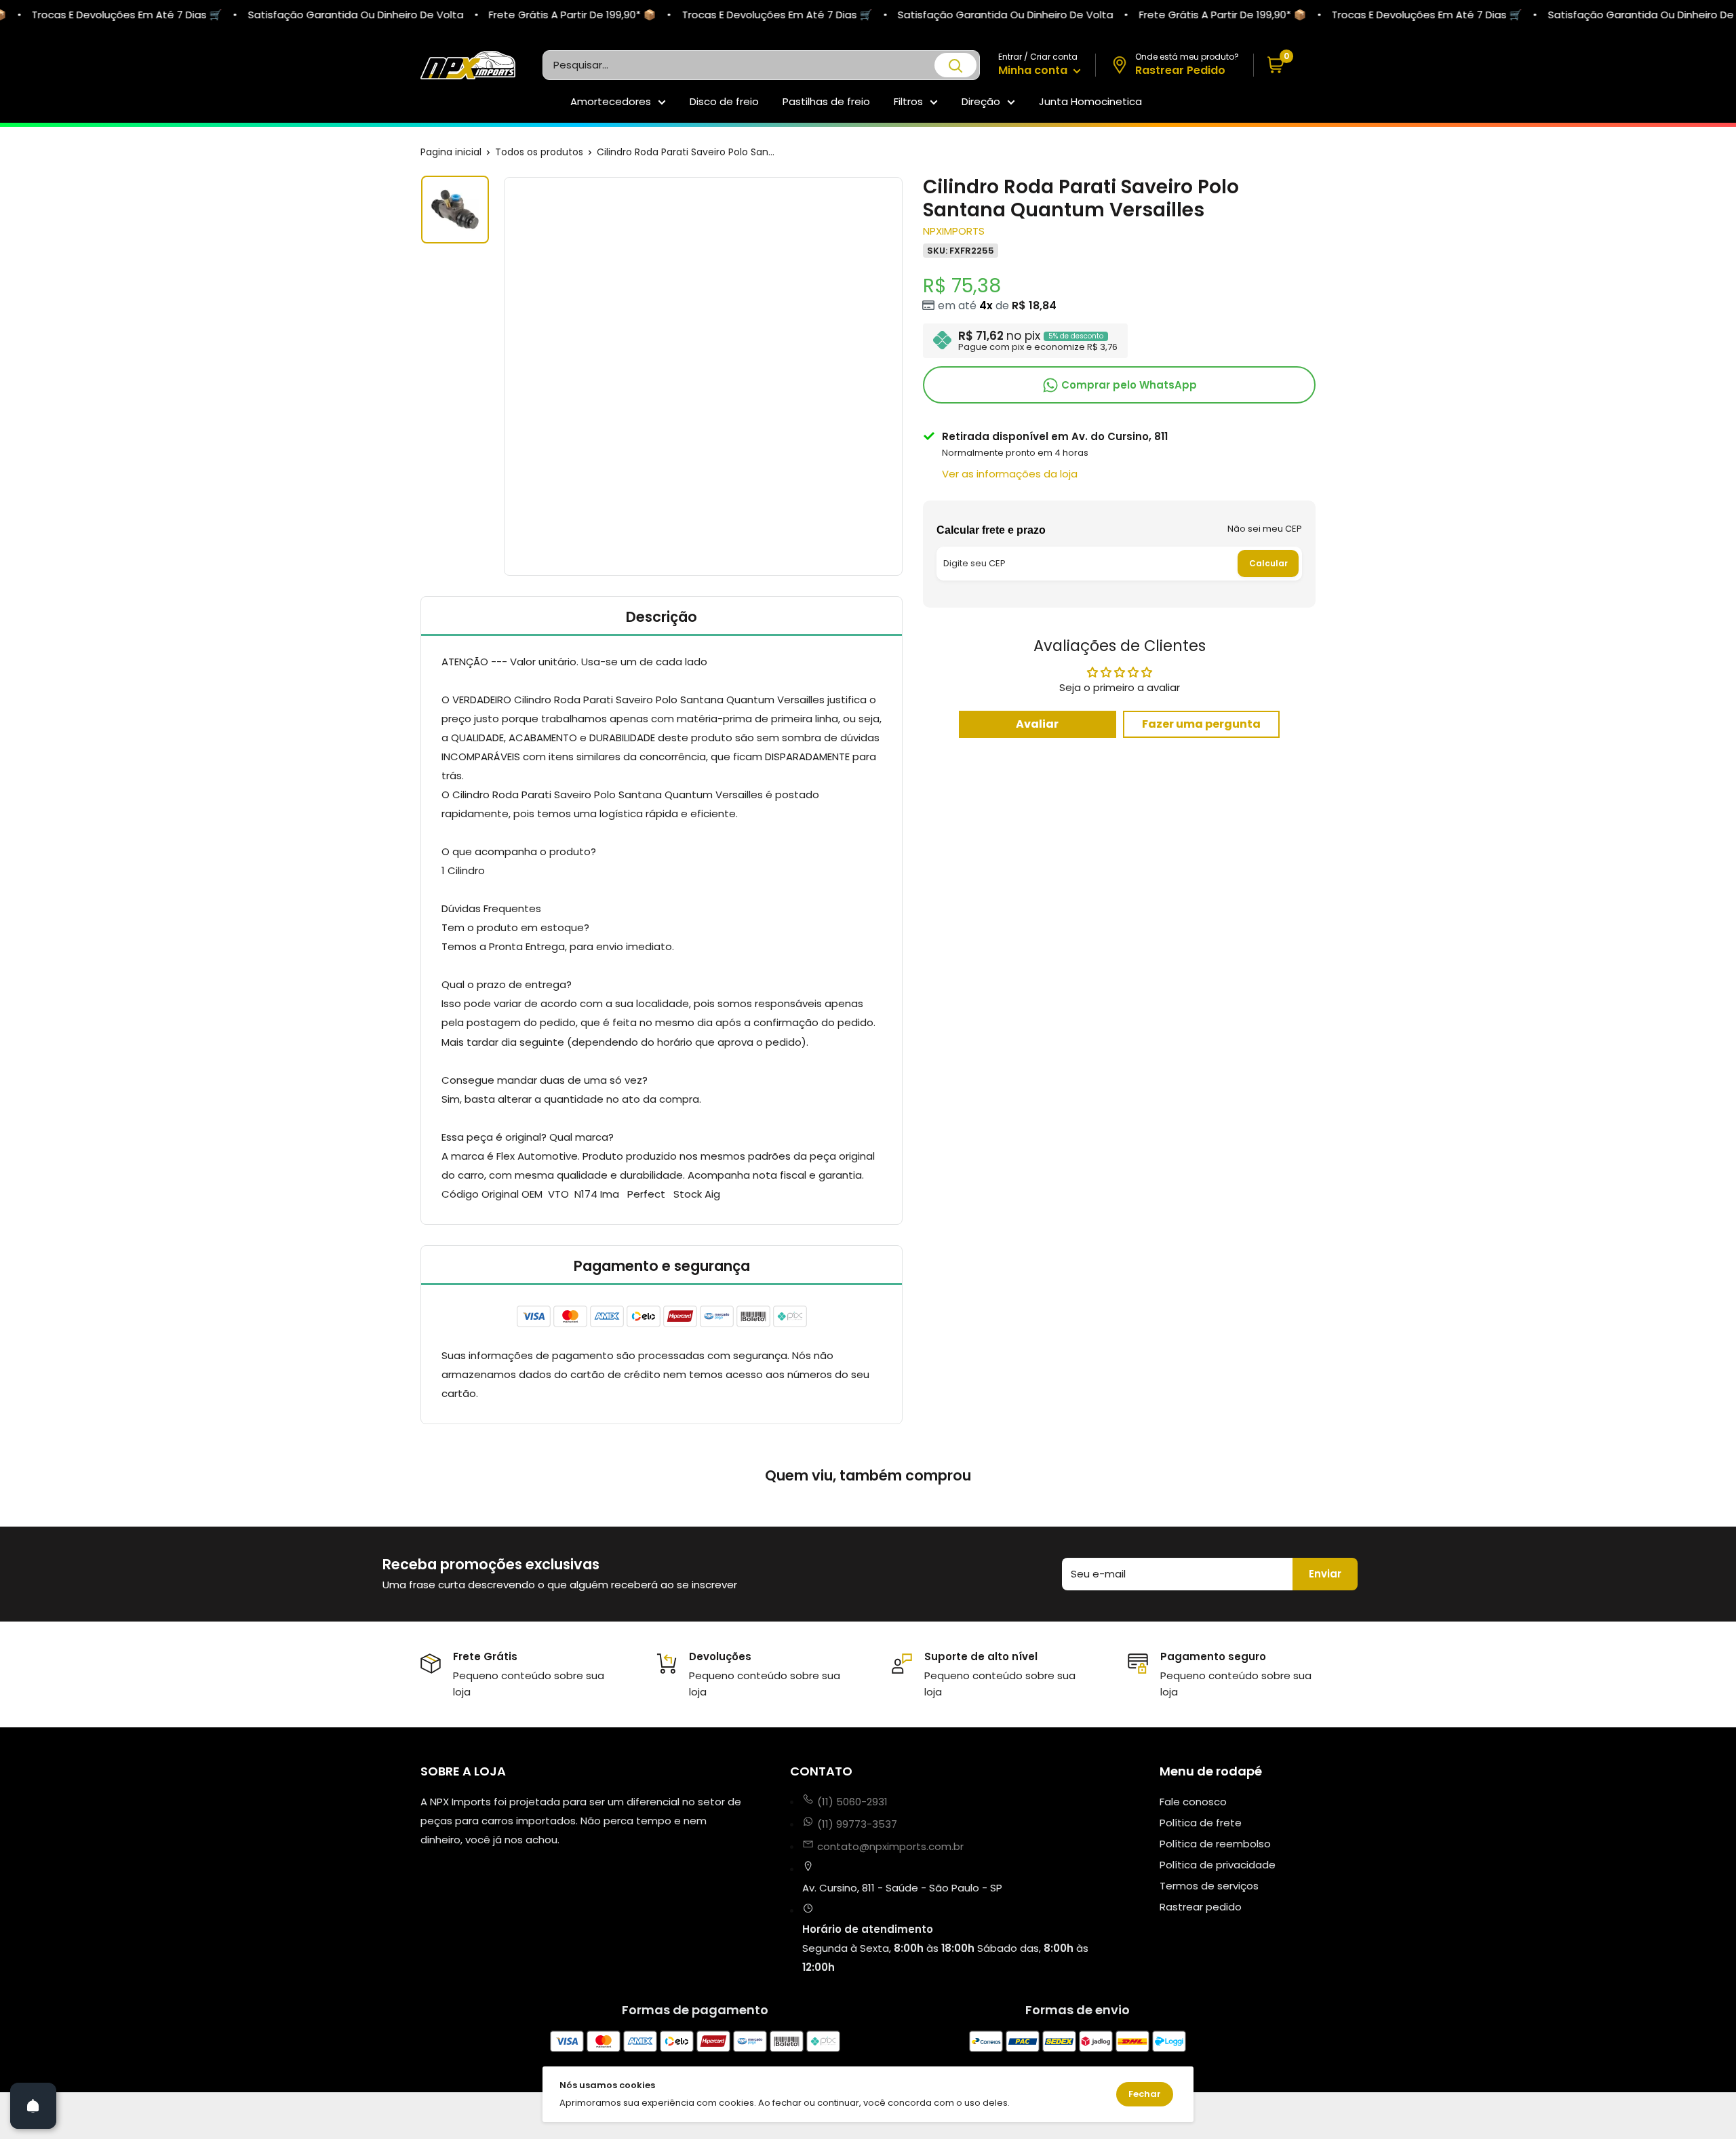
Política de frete (1201, 1823)
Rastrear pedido (1201, 1907)
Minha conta (1034, 70)
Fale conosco (1193, 1802)
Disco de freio (724, 101)
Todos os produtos (539, 152)
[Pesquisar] (955, 65)
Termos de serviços (1209, 1886)
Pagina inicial (451, 152)
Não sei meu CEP (1265, 528)
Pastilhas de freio (826, 101)
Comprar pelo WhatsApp (1128, 384)
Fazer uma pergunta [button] (1201, 723)
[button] (1285, 65)
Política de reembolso (1215, 1844)
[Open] (33, 2106)
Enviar (1325, 1574)
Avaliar (1037, 723)
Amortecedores (611, 101)
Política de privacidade (1218, 1865)
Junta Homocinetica (1090, 101)
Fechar (1145, 2094)
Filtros (908, 101)
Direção (981, 101)
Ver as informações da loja (1010, 473)
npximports (954, 230)
